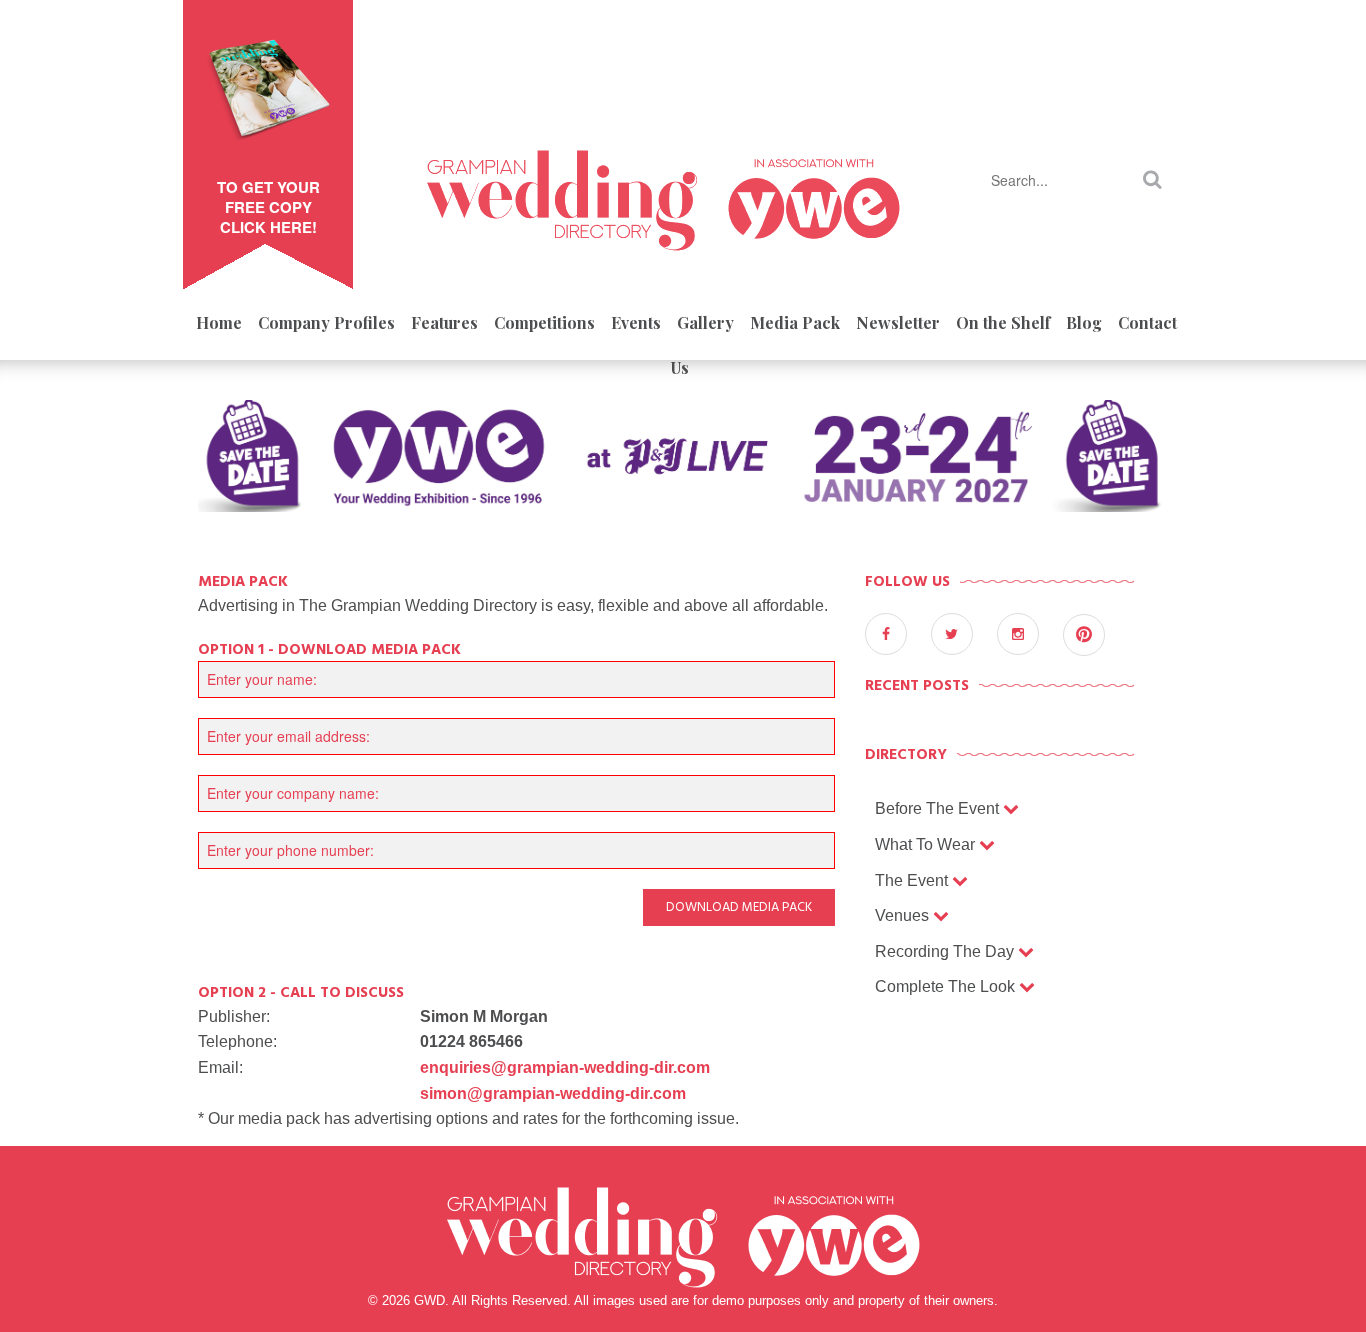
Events (636, 322)
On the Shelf (1003, 322)
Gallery (705, 322)
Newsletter (898, 322)
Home (219, 322)
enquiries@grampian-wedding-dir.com (565, 1067)
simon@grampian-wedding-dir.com (553, 1093)
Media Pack (795, 322)
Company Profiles (326, 322)
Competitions (544, 322)
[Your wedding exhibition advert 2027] (683, 464)
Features (444, 322)
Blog (1084, 322)
